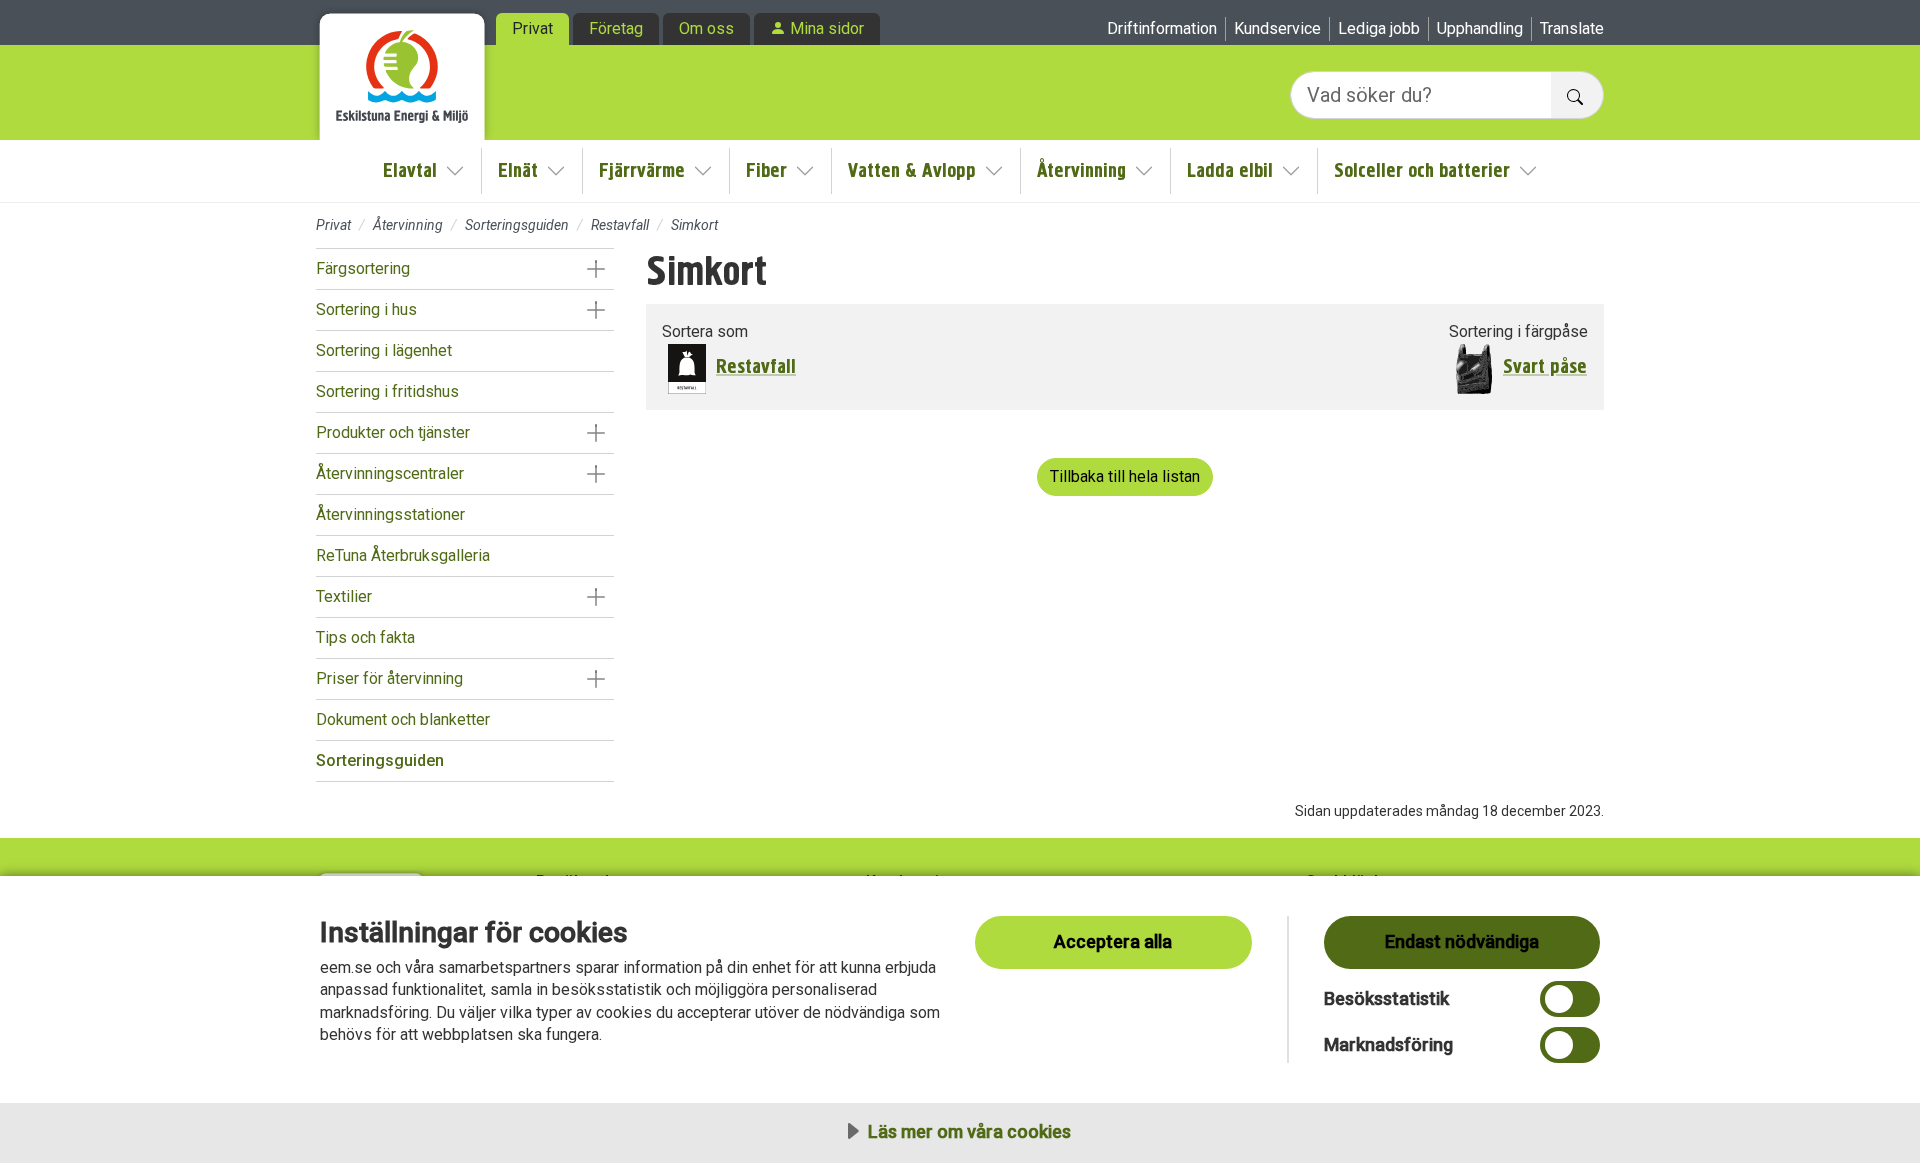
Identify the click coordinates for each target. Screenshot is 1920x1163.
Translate (1572, 28)
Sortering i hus (366, 309)
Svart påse (1545, 366)
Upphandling (1480, 28)
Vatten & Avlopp (912, 170)
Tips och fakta (365, 637)
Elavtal (410, 170)
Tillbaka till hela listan (1125, 476)
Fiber (766, 170)
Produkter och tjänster (393, 432)
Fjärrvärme (642, 170)
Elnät (518, 170)
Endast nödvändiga (1462, 941)
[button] (595, 269)
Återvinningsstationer (390, 514)
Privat (532, 28)
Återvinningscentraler (390, 473)
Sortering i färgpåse (1518, 331)
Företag (616, 28)
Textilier (344, 596)
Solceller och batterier (1422, 170)
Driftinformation (1162, 28)
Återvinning (1081, 170)
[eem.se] (402, 70)
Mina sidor (827, 28)
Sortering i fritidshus (387, 391)
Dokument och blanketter (403, 719)
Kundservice (1277, 28)
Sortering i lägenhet (384, 350)
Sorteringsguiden (517, 225)
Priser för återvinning (389, 678)
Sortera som (705, 331)
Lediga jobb (1379, 28)
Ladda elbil (1230, 170)
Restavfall (620, 225)
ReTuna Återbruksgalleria (403, 555)
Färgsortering (363, 268)
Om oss (706, 28)
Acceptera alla (1113, 941)
